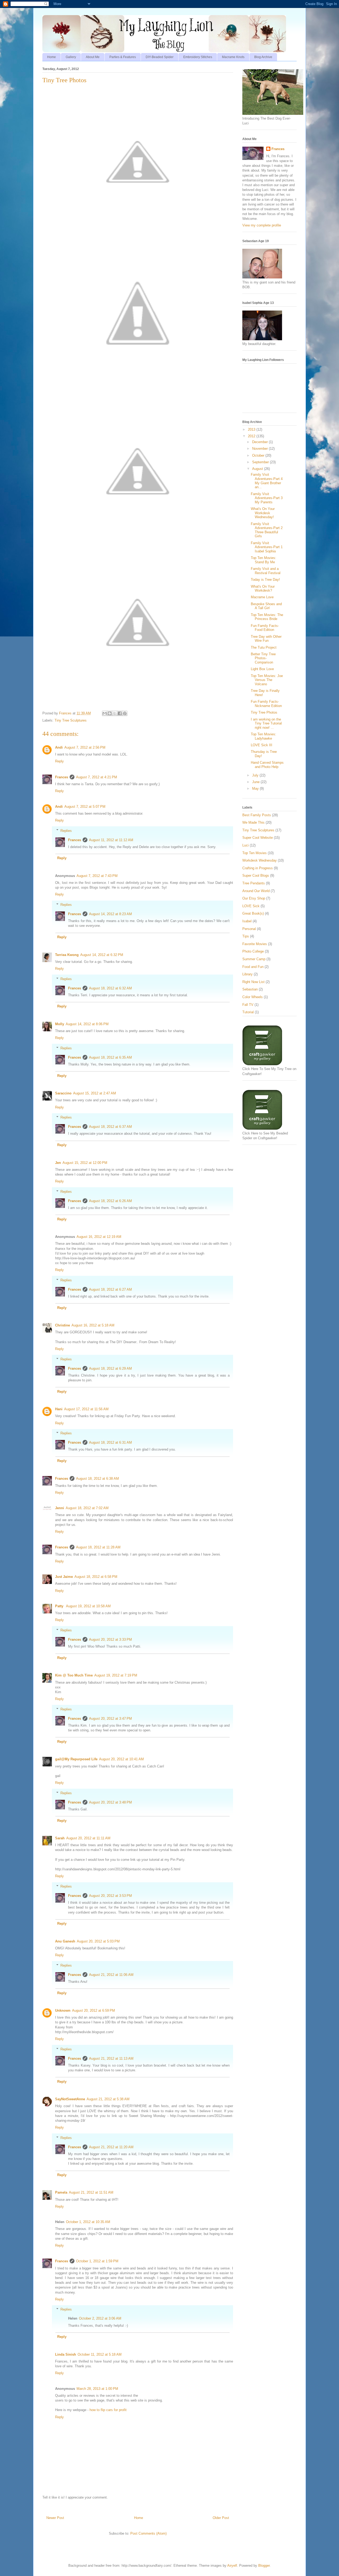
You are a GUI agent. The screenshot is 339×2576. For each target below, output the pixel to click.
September (261, 462)
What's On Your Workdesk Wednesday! (263, 513)
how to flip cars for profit (108, 2410)
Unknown (63, 2010)
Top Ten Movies (255, 853)
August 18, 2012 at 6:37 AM (110, 1127)
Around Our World (256, 891)
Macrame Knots (233, 57)
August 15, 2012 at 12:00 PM (85, 1163)
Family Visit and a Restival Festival (266, 571)
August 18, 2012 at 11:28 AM (98, 1547)
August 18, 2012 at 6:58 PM (96, 1577)
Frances (62, 777)
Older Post (221, 2518)
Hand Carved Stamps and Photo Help (267, 765)
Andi (59, 747)
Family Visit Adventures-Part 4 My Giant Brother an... (267, 481)
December (260, 442)
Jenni (60, 1508)
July (256, 775)
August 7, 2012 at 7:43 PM (97, 876)
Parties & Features (123, 57)
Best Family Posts (257, 815)
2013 (252, 429)
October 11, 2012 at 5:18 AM (100, 2354)
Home (52, 57)
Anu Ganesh (65, 1941)
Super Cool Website (258, 838)
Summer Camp (254, 959)
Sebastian (250, 989)
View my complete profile (262, 225)
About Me (93, 57)
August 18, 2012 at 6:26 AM (110, 1201)
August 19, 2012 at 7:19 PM (116, 1675)
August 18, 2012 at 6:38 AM (97, 1479)
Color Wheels (253, 997)
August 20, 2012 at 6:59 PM (93, 2010)
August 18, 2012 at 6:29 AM (110, 1368)
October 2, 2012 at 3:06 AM (100, 2318)
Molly (60, 1024)
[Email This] (105, 713)
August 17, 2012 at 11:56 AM (86, 1409)
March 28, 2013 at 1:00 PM (97, 2389)
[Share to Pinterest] (125, 713)
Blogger (264, 2566)
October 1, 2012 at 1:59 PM (97, 2261)
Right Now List (253, 982)
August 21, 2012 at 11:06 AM (111, 1975)
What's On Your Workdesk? (263, 589)
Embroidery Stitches (198, 57)
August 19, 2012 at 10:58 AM (88, 1606)
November (260, 449)
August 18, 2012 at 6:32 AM (110, 988)
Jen (58, 1163)
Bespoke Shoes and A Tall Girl (266, 606)
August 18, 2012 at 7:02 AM (87, 1508)
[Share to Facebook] (120, 713)
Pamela (61, 2192)
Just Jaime (64, 1577)
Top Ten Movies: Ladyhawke (264, 736)
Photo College (253, 951)
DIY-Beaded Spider (160, 57)
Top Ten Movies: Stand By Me (264, 560)
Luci (246, 845)
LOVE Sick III (262, 745)
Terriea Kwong (67, 955)
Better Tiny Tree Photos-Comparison (263, 658)
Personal (249, 929)
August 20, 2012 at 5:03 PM (98, 1941)
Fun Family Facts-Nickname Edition (266, 704)
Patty (60, 1606)
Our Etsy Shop (254, 898)
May (256, 789)
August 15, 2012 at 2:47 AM (95, 1093)
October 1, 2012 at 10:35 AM (88, 2222)
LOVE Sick (251, 906)
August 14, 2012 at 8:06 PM (87, 1024)
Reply (59, 761)
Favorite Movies (255, 944)
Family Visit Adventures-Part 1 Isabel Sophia (267, 547)
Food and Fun (253, 967)
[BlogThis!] (110, 713)
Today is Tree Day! (265, 580)
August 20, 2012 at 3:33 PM (110, 1640)
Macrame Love (262, 597)
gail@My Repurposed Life (76, 1759)
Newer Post (55, 2518)
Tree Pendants (254, 883)
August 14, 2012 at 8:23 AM (110, 914)
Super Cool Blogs (256, 876)
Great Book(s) (253, 913)
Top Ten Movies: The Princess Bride (267, 617)
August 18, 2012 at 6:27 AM (110, 1289)
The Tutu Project (264, 647)
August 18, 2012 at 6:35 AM (110, 1057)
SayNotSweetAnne (70, 2099)
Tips (246, 936)
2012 (252, 436)
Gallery (71, 57)
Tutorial (248, 1012)
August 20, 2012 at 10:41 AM (121, 1759)
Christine (63, 1325)
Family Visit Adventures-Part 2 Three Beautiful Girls (267, 530)
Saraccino (63, 1093)
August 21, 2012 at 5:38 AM (108, 2099)
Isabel (247, 921)
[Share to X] (115, 713)
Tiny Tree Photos (264, 712)
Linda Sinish (66, 2354)
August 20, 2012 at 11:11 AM (88, 1838)
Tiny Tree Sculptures (71, 720)
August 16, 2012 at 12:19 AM (99, 1237)
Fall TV (248, 1005)
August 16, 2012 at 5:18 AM (93, 1325)
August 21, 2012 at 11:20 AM (111, 2147)
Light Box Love (262, 669)
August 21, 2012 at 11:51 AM (91, 2192)
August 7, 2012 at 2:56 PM (85, 747)
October (259, 455)
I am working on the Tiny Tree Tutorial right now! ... (266, 723)
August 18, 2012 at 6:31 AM (110, 1442)
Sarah (60, 1838)
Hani (59, 1409)
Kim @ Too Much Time (74, 1675)
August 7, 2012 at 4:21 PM (97, 777)
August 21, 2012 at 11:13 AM (111, 2058)
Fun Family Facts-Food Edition (265, 628)
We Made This (253, 822)
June (256, 782)
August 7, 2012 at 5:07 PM (85, 807)
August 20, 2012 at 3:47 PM (110, 1719)
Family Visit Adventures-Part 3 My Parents (267, 498)
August (258, 469)
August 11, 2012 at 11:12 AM (111, 840)
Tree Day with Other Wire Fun (266, 639)
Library (247, 974)
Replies (66, 830)
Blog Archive (263, 57)
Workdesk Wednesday (260, 860)
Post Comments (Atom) (148, 2533)
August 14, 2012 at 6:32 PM (102, 955)
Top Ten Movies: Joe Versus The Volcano (267, 680)
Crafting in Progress (258, 868)
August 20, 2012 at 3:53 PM (110, 1896)
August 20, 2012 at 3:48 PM (110, 1802)
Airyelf (232, 2566)
